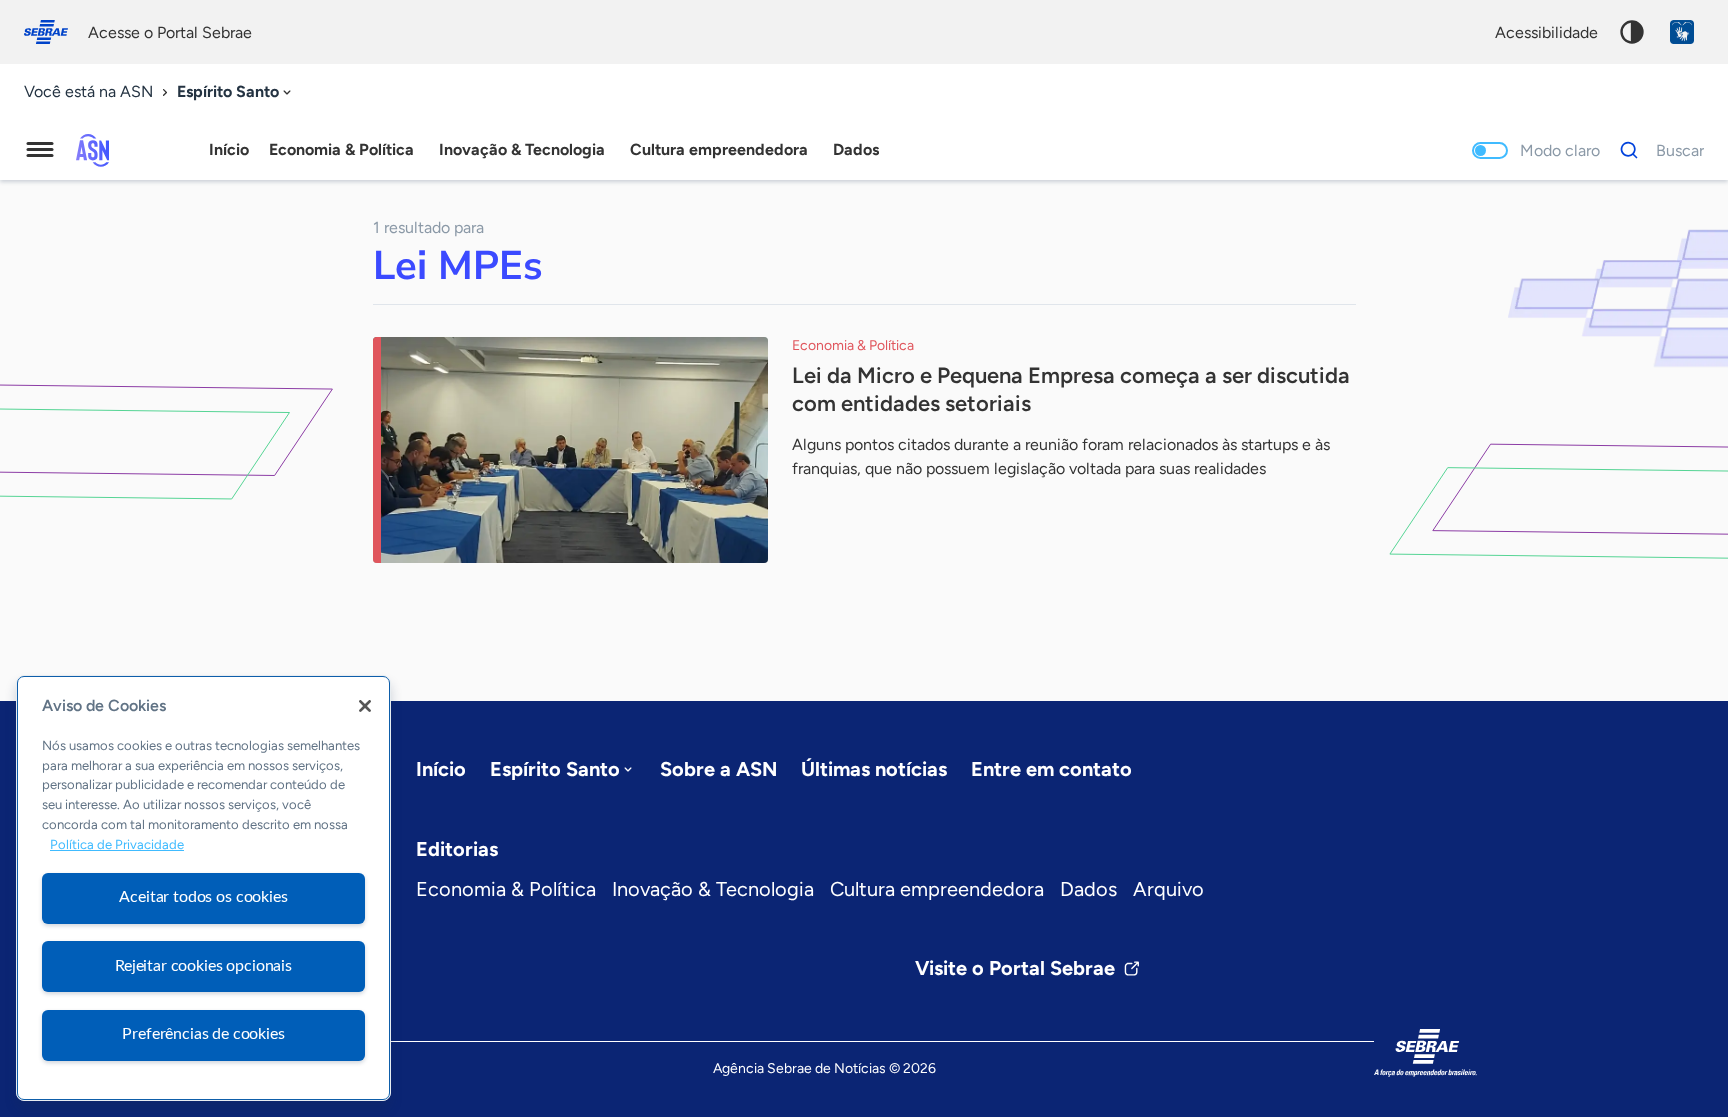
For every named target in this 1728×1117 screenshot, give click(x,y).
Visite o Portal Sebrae (1015, 968)
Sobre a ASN (718, 769)
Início (229, 149)
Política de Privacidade (117, 844)
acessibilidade (1546, 32)
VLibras (1682, 32)
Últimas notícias (874, 769)
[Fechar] (365, 706)
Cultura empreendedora (937, 889)
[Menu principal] (40, 150)
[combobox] (236, 92)
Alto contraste (1632, 32)
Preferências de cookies (203, 1034)
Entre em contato (1051, 769)
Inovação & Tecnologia (713, 889)
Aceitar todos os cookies (203, 897)
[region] (203, 888)
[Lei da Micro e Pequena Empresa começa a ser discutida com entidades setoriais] (570, 450)
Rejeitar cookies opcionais (203, 966)
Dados (1088, 889)
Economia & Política (506, 889)
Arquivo (1168, 889)
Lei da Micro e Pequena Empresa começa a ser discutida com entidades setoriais (1071, 389)
